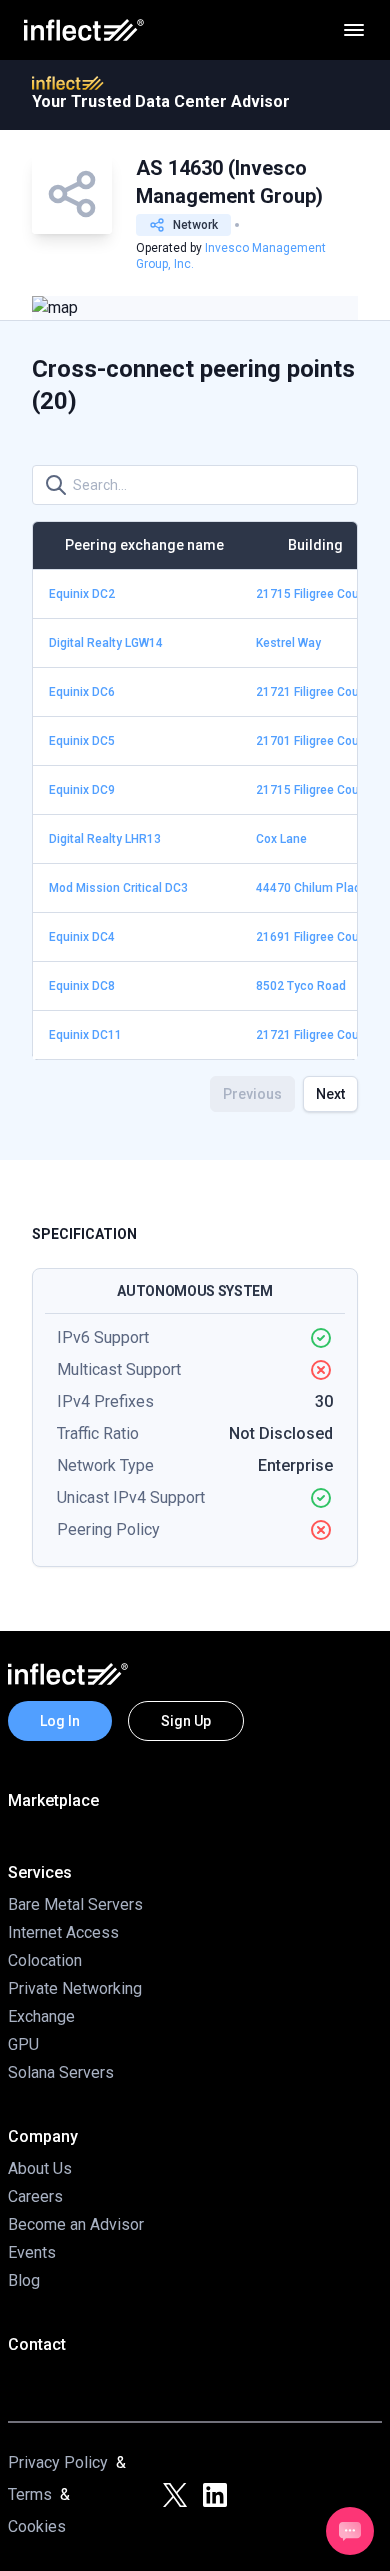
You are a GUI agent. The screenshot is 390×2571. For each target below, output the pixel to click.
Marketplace (53, 1800)
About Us (40, 2168)
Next (330, 1094)
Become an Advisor (76, 2224)
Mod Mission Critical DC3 (118, 888)
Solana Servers (61, 2072)
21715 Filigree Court (311, 594)
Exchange (41, 2016)
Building (315, 545)
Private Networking (75, 1988)
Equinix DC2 (82, 594)
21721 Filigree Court (311, 692)
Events (32, 2252)
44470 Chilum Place (312, 888)
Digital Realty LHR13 (105, 839)
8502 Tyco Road (301, 986)
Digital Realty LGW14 (106, 643)
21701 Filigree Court (311, 741)
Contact (37, 2344)
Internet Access (63, 1932)
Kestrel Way (288, 643)
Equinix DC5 (82, 741)
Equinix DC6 (82, 692)
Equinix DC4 (82, 937)
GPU (23, 2044)
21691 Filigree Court (311, 937)
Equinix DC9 (82, 790)
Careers (35, 2196)
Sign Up (186, 1721)
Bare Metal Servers (75, 1904)
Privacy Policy (58, 2462)
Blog (24, 2280)
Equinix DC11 (85, 1035)
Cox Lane (281, 839)
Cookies (37, 2526)
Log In (60, 1721)
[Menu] (354, 30)
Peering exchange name (144, 545)
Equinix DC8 (82, 986)
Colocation (45, 1960)
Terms (30, 2494)
